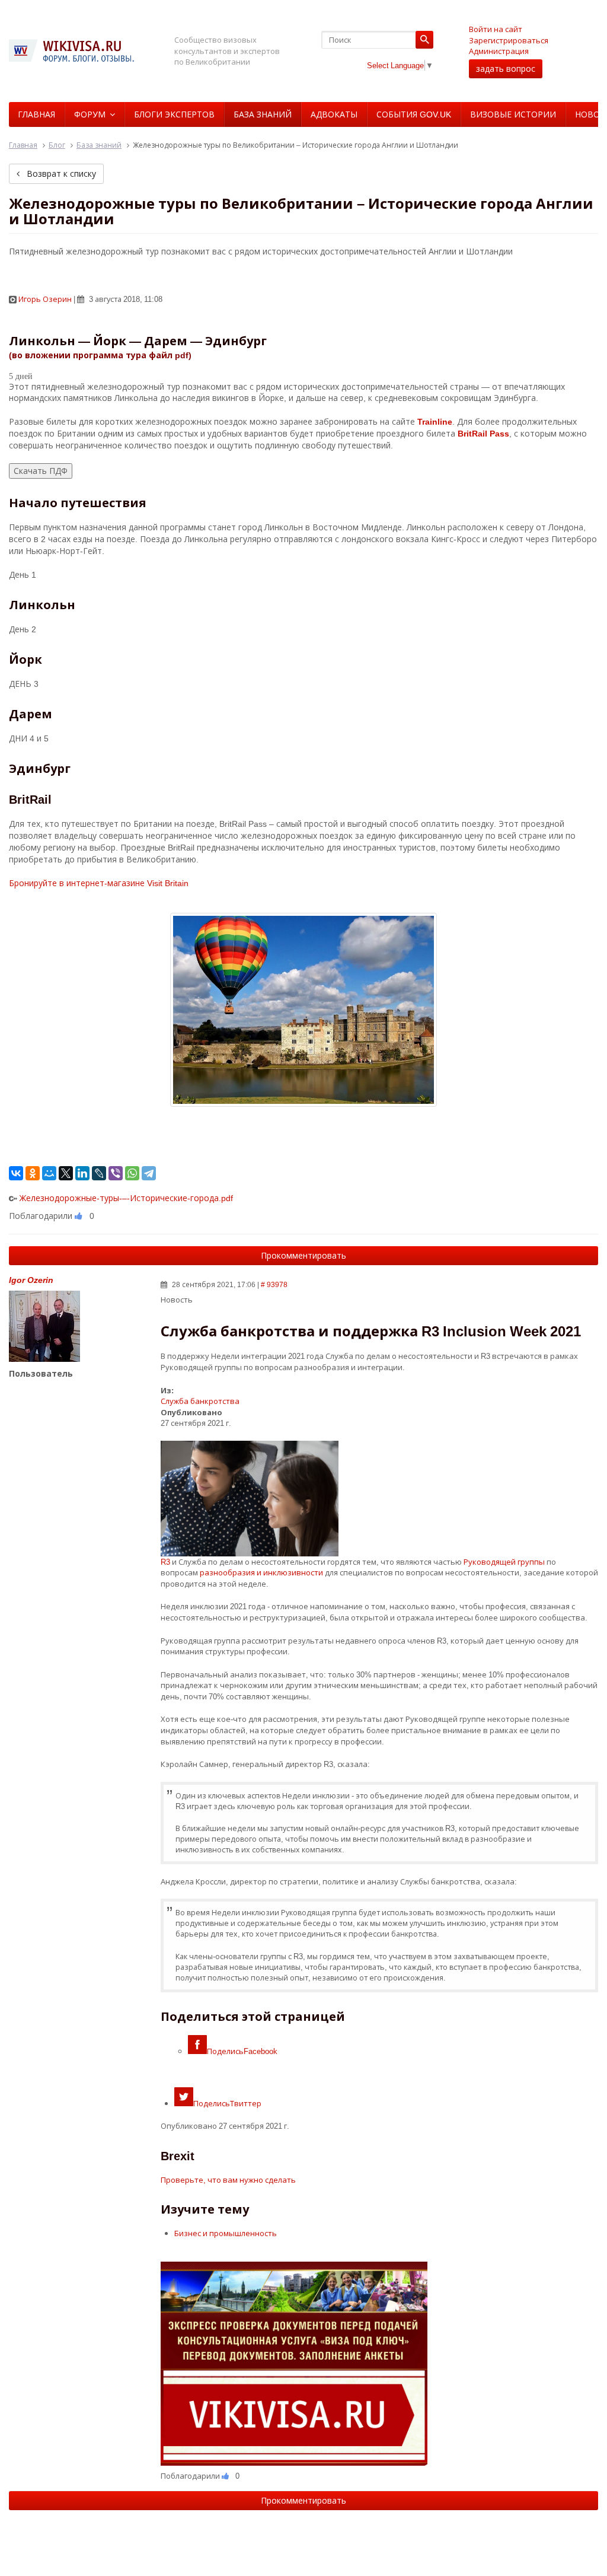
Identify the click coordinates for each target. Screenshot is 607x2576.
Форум (90, 114)
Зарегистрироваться (509, 40)
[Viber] (116, 1173)
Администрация (499, 51)
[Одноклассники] (33, 1173)
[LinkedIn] (82, 1173)
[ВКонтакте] (16, 1173)
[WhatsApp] (132, 1173)
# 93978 (274, 1284)
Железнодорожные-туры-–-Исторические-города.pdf (126, 1198)
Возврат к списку (60, 173)
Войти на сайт (496, 29)
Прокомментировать (303, 1255)
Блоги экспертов (174, 114)
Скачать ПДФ (41, 471)
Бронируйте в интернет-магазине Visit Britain (99, 883)
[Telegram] (149, 1173)
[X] (66, 1173)
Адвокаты (334, 114)
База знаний (263, 114)
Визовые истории (513, 114)
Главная (36, 114)
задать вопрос (506, 69)
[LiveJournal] (99, 1173)
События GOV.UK (414, 114)
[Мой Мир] (49, 1173)
